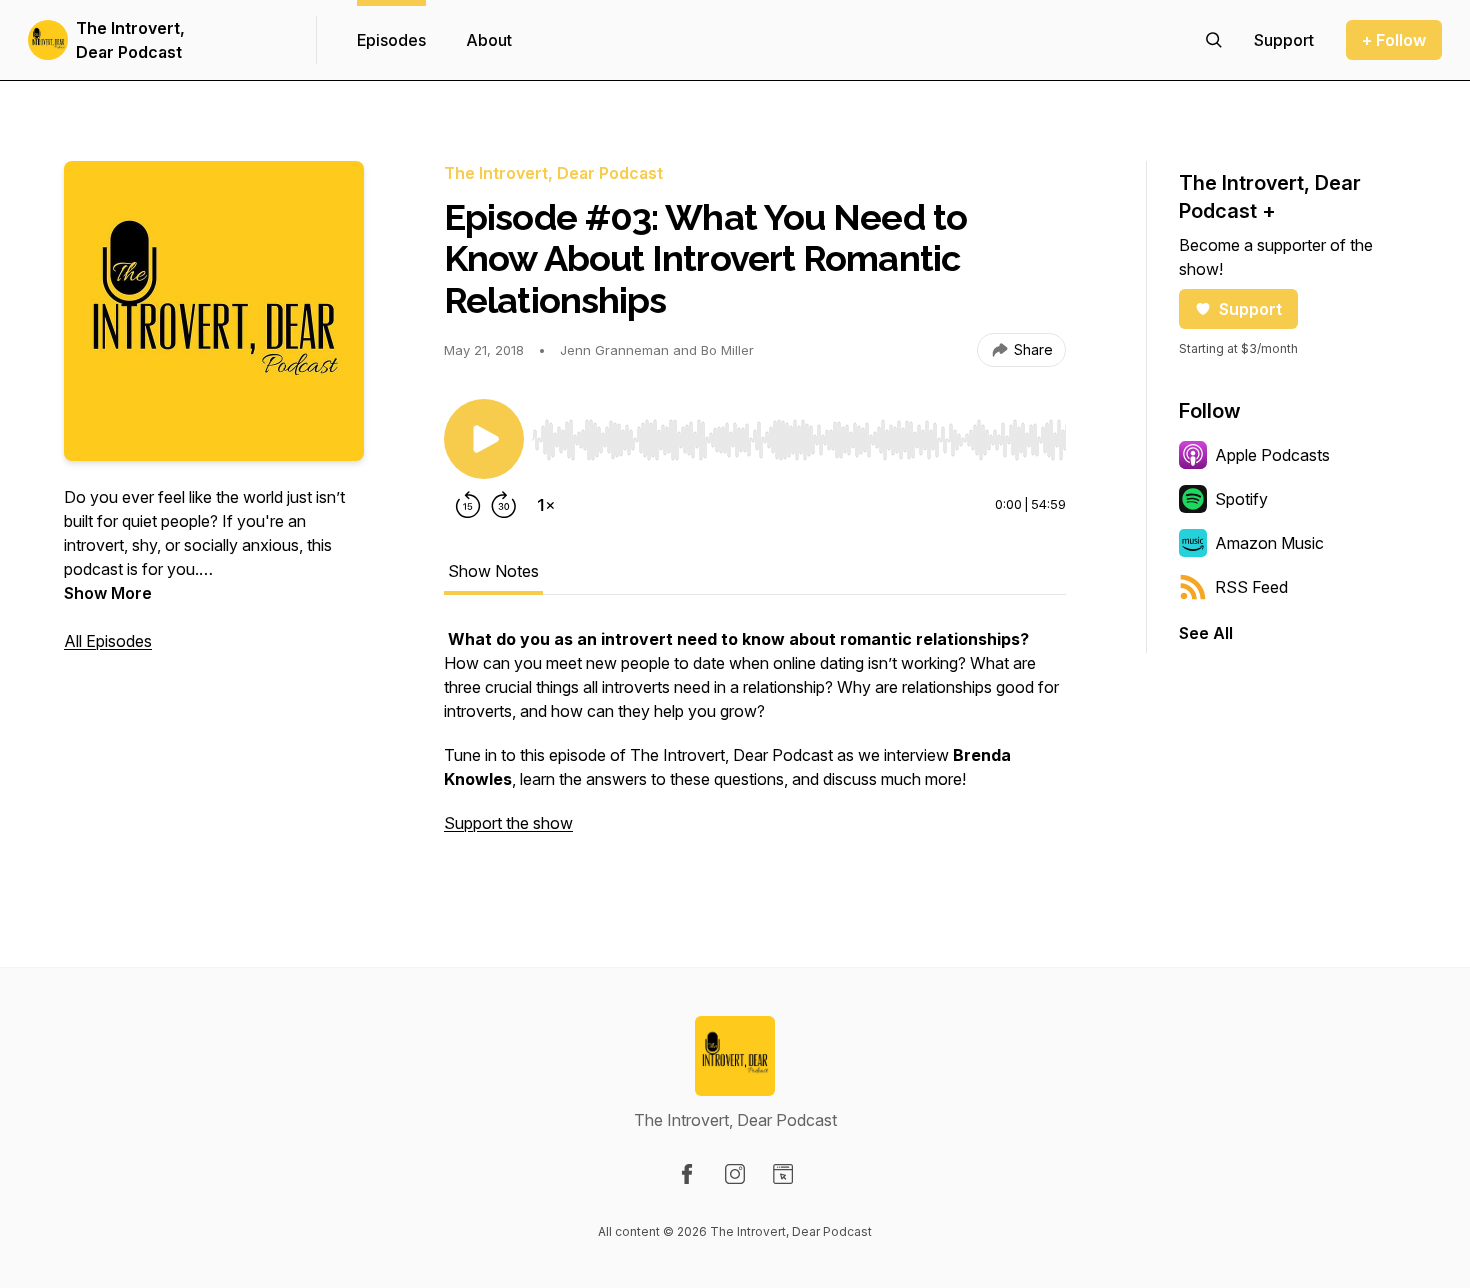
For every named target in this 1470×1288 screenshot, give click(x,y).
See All (1206, 633)
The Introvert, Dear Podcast (130, 40)
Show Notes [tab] (493, 571)
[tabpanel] (755, 741)
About (489, 40)
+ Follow (1394, 40)
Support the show (508, 823)
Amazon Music (1269, 543)
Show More (108, 593)
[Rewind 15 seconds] (468, 505)
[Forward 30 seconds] (504, 505)
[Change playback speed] (546, 505)
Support (1250, 309)
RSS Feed (1251, 587)
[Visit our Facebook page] (687, 1174)
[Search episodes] (1214, 40)
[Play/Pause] (484, 439)
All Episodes (108, 641)
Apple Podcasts (1272, 455)
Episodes (391, 40)
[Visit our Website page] (783, 1174)
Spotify (1241, 499)
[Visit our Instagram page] (735, 1174)
